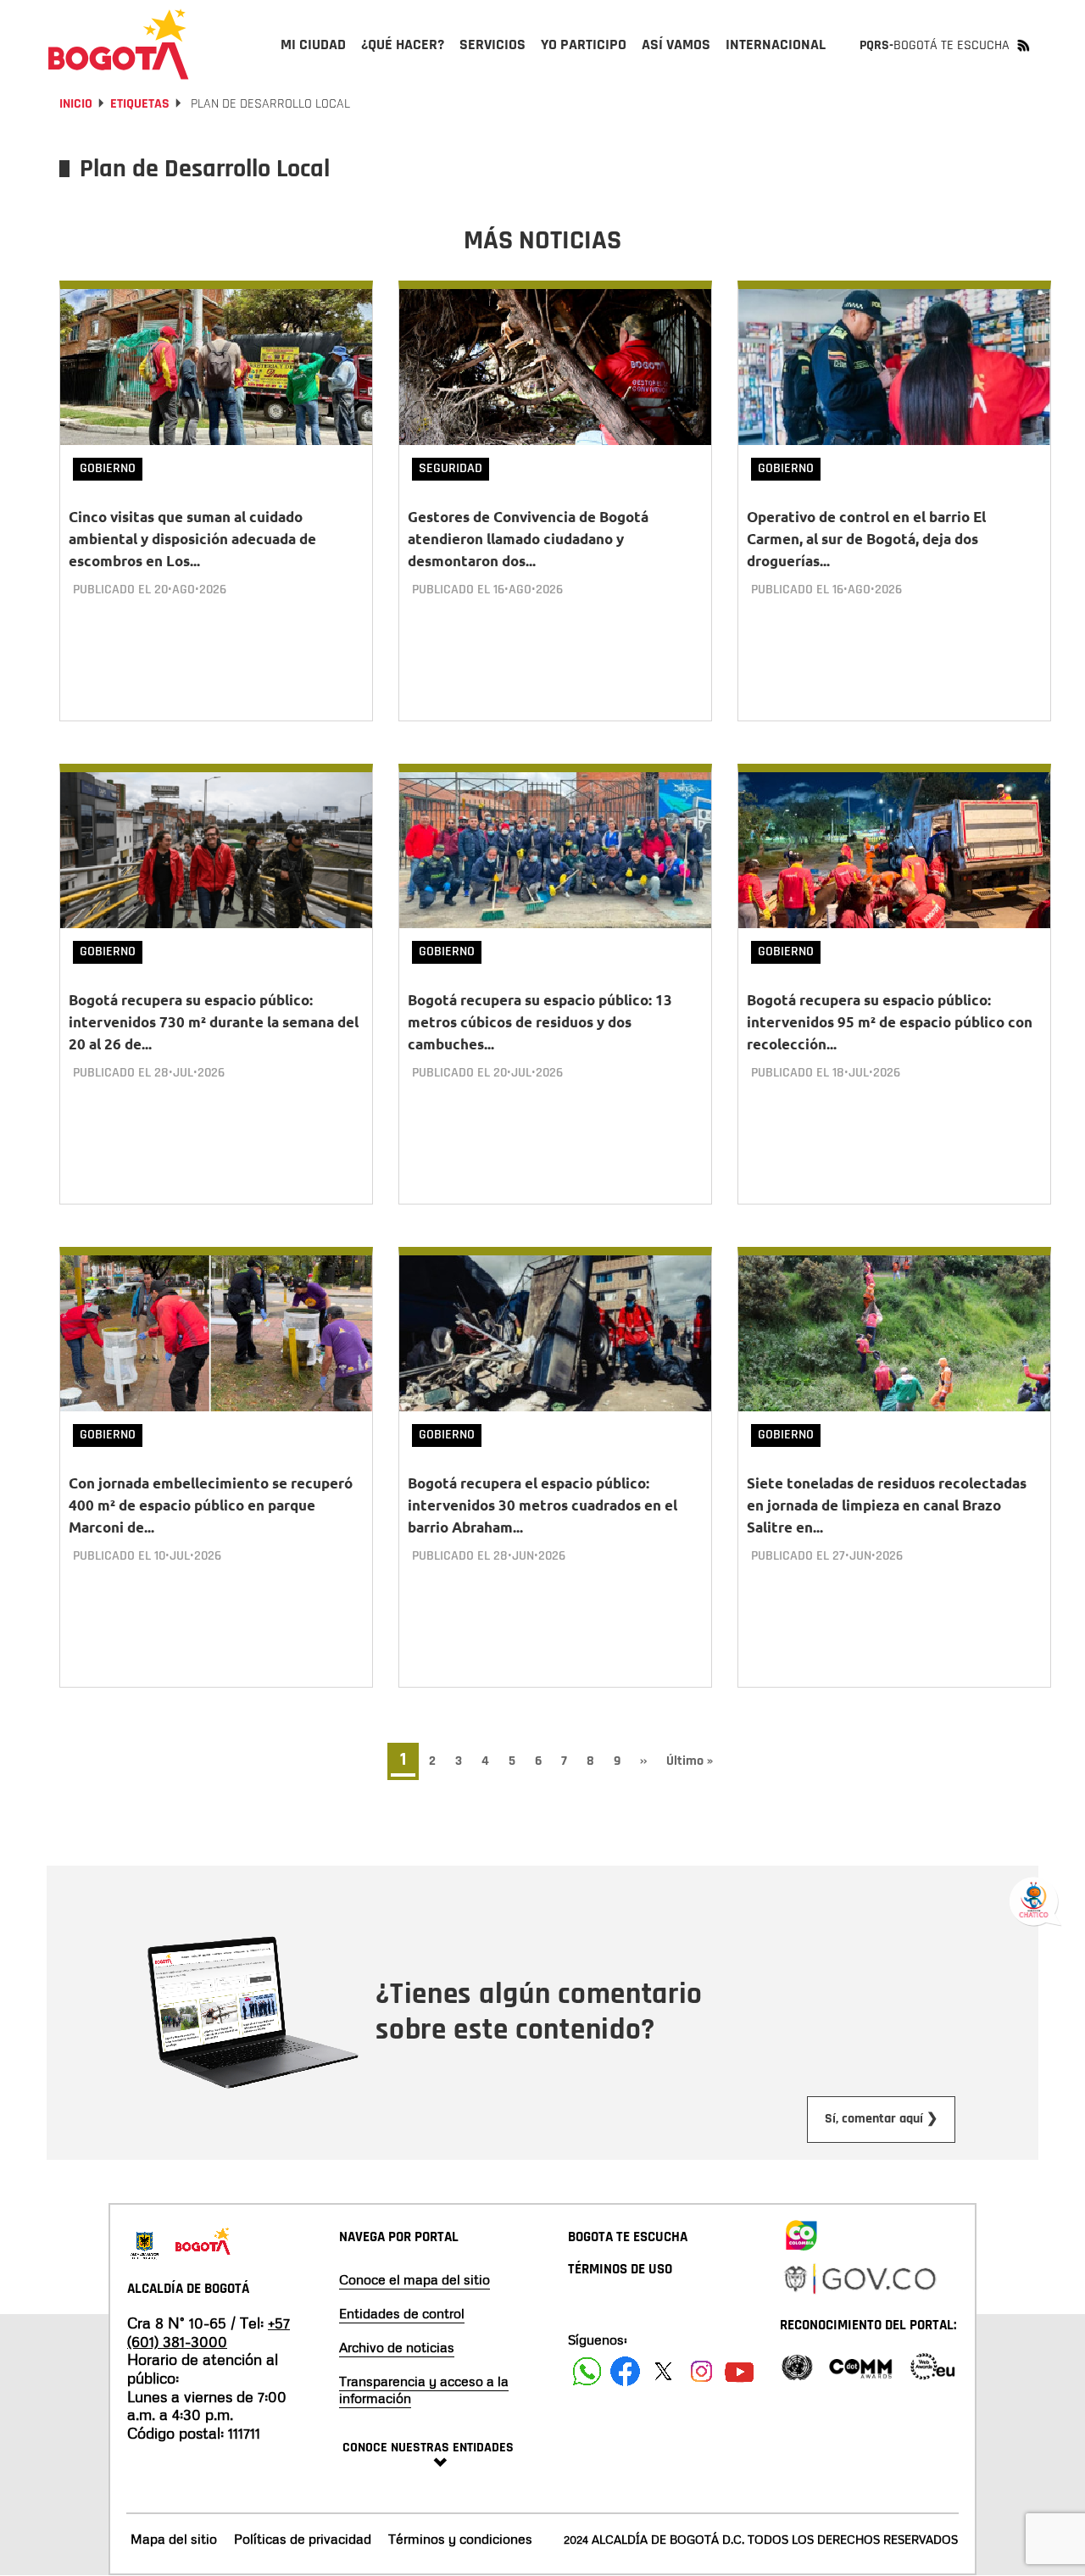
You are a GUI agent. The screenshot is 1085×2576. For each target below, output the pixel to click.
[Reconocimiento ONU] (797, 2365)
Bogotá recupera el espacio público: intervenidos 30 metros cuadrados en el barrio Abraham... (542, 1505)
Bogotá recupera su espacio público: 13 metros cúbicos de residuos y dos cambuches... (540, 1022)
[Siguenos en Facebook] (587, 2371)
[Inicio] (119, 44)
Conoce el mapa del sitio (415, 2279)
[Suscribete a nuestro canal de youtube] (740, 2371)
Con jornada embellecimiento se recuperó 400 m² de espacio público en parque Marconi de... (211, 1505)
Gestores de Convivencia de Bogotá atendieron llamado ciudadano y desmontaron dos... (528, 539)
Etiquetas (140, 104)
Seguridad (451, 468)
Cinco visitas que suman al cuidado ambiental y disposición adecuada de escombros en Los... (192, 539)
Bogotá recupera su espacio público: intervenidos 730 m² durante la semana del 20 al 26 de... (214, 1022)
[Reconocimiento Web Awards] (932, 2365)
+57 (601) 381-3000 (209, 2332)
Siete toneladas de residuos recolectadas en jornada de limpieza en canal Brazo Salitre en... (887, 1505)
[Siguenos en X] (663, 2371)
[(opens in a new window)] (801, 2232)
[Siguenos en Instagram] (701, 2371)
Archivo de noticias (397, 2347)
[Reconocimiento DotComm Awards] (860, 2365)
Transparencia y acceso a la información (424, 2390)
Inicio (76, 104)
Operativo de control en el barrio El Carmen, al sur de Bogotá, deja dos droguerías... (866, 539)
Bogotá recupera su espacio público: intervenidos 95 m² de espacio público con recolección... (890, 1022)
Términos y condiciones (460, 2539)
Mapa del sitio (174, 2539)
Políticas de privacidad (303, 2539)
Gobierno (108, 468)
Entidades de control (402, 2313)
